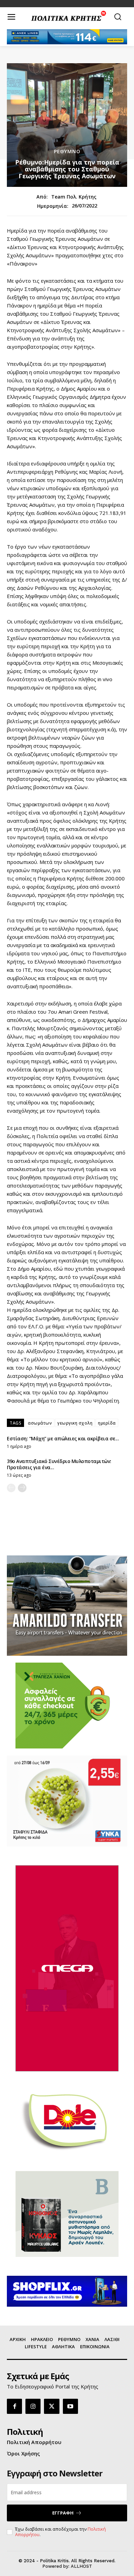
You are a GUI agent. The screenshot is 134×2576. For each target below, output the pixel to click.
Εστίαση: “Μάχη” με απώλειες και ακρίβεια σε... (63, 1438)
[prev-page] (11, 1488)
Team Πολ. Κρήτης (74, 197)
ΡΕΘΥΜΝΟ (67, 151)
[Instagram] (33, 2406)
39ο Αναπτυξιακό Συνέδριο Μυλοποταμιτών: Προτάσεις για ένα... (59, 1464)
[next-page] (22, 1488)
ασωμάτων (40, 1423)
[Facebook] (14, 2406)
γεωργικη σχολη (75, 1423)
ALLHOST (81, 2566)
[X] (52, 2406)
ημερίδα (107, 1423)
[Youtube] (70, 2406)
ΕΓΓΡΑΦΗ (63, 2513)
